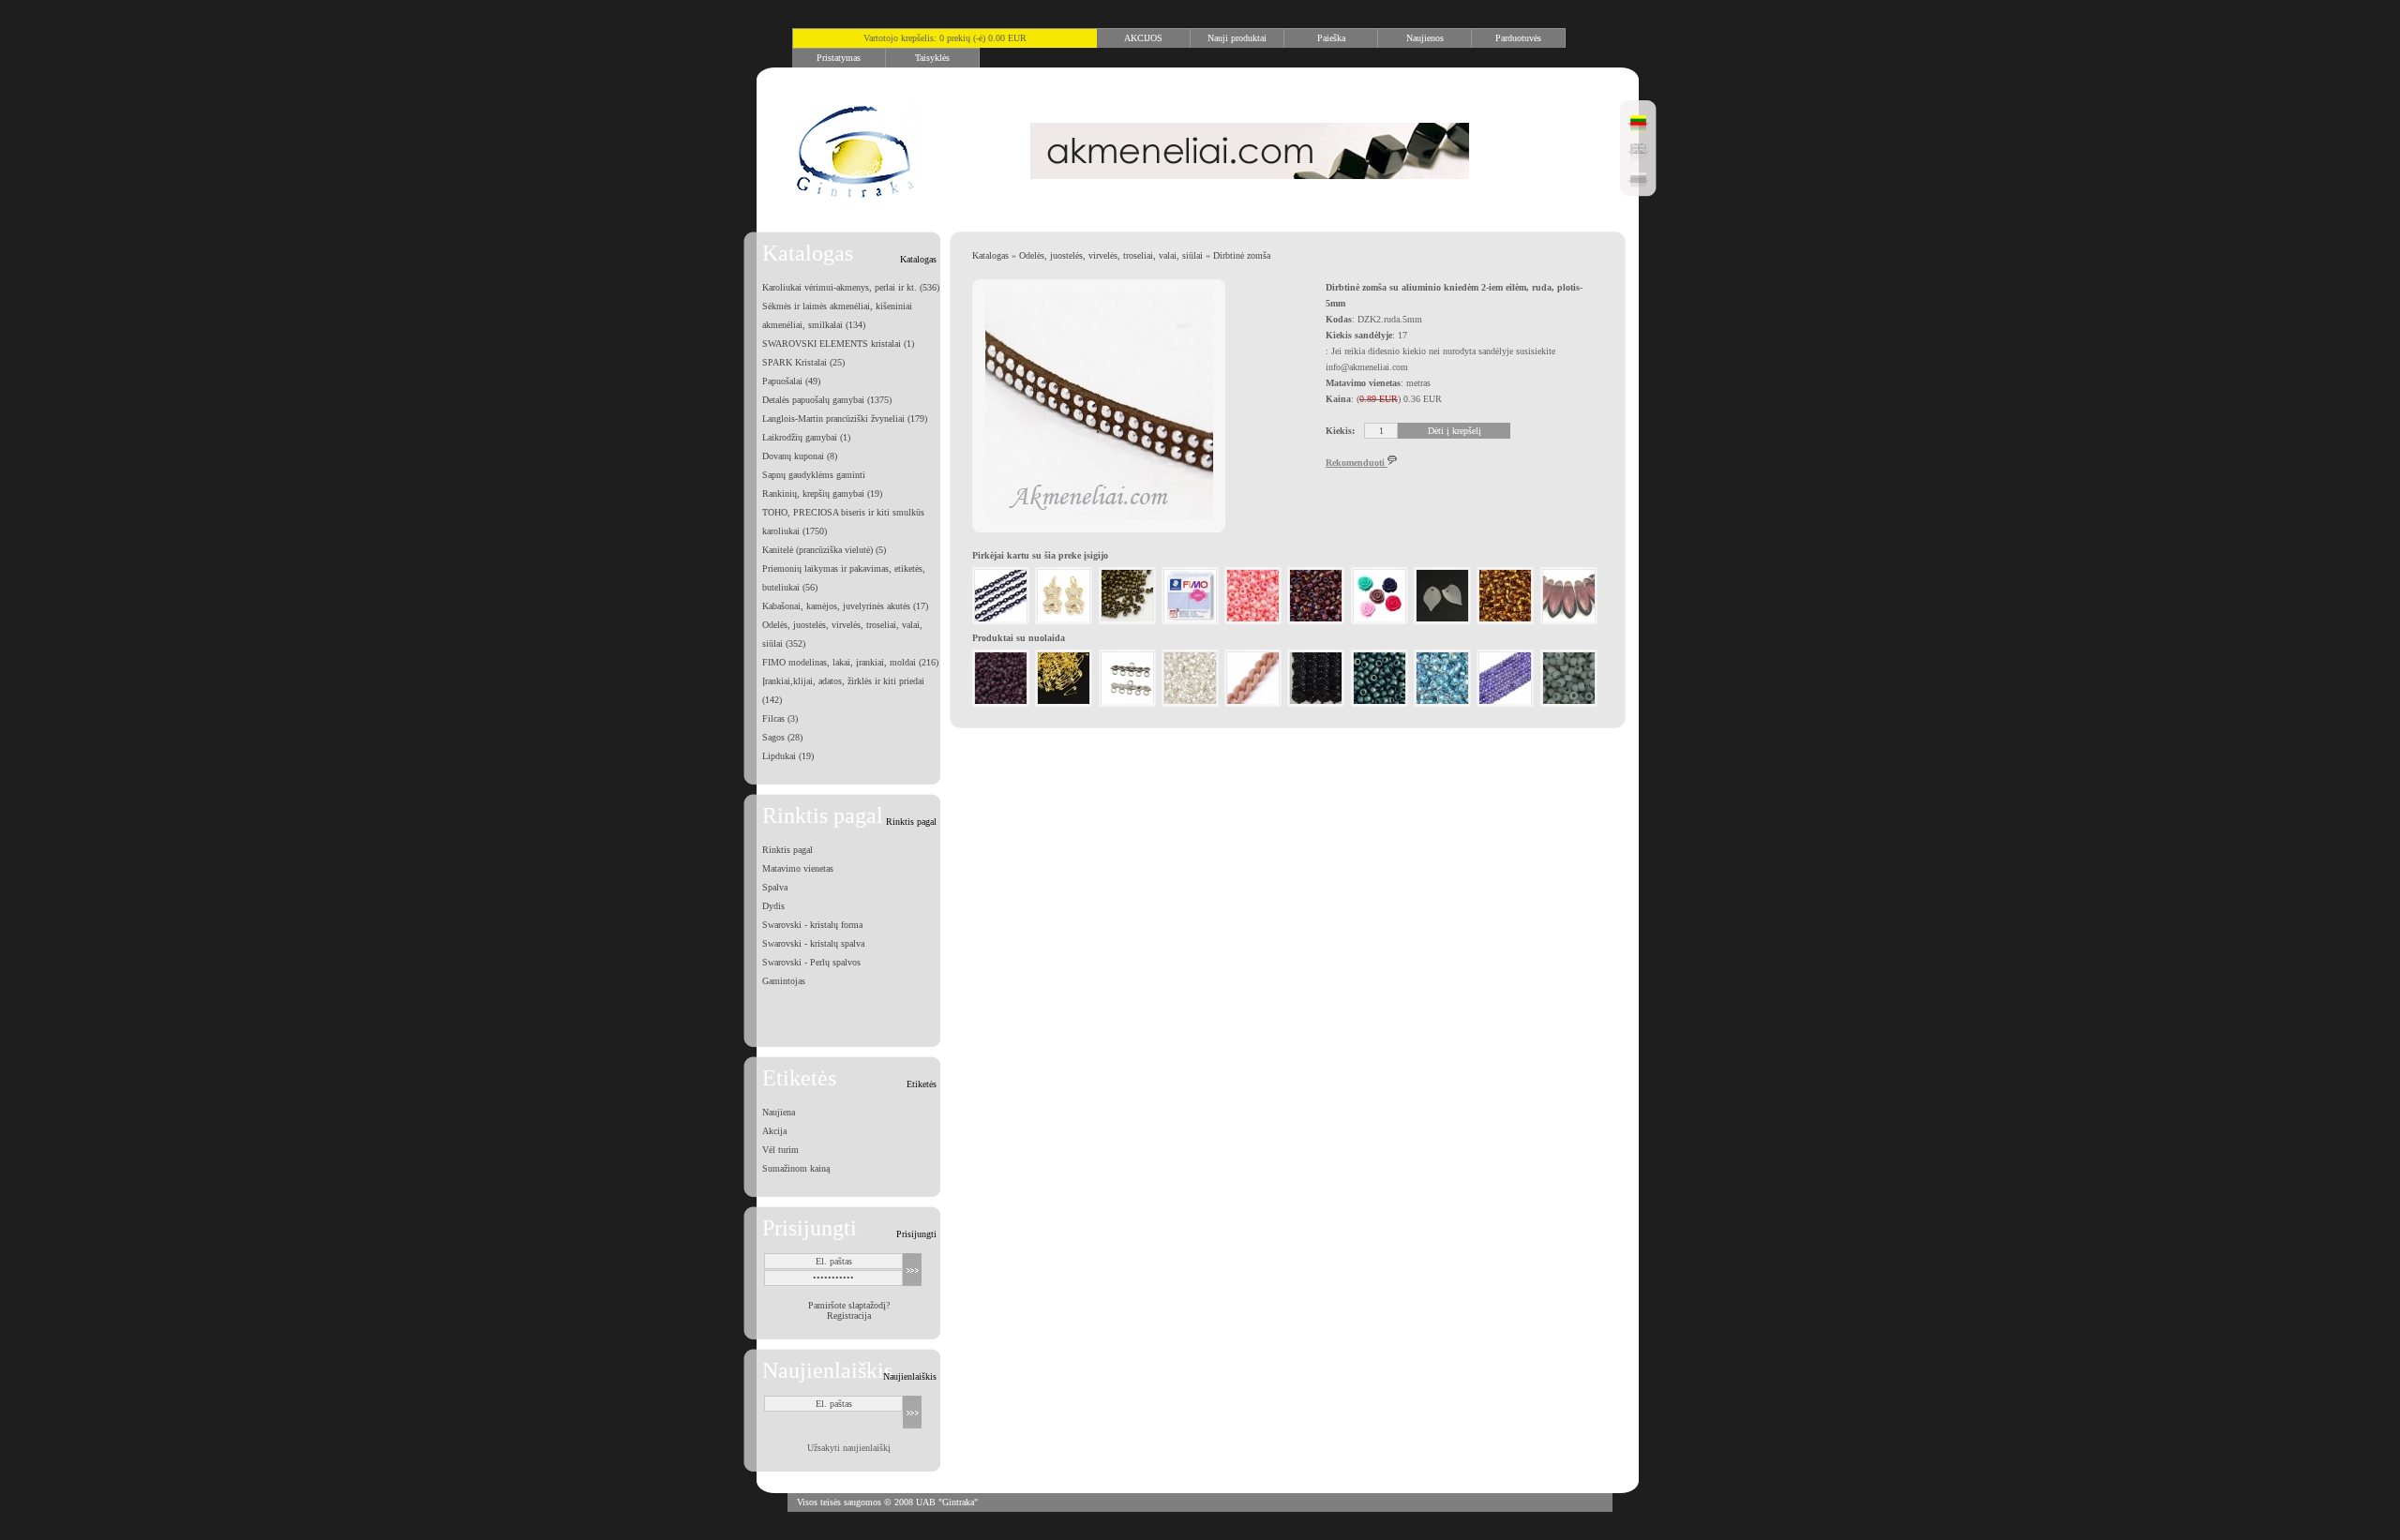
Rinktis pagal (787, 850)
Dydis (773, 906)
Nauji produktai (1237, 38)
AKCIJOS (1143, 38)
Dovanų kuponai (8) (800, 456)
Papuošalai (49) (791, 381)
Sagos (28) (782, 737)
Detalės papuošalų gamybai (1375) (827, 400)
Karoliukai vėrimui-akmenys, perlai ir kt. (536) (851, 287)
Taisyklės (932, 58)
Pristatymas (839, 58)
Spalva (775, 887)
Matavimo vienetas (798, 868)
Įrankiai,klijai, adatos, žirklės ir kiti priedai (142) (843, 690)
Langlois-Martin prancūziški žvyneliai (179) (845, 419)
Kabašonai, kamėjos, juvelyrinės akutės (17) (845, 606)
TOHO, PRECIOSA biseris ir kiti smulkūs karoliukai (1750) (843, 522)
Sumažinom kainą (796, 1168)
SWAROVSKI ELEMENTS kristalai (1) (838, 344)
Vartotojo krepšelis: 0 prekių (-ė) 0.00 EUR (945, 38)
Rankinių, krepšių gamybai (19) (822, 493)
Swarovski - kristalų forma (812, 925)
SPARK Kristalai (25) (803, 362)
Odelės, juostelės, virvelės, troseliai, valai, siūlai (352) (842, 634)
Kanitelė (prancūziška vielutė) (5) (824, 550)
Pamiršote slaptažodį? (849, 1305)
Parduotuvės (1518, 38)
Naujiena (779, 1112)
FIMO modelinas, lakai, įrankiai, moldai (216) (850, 662)
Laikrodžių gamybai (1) (806, 437)
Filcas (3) (780, 718)
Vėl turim (780, 1150)
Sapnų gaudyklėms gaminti (814, 475)
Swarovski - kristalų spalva (813, 943)
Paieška (1331, 38)
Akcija (774, 1131)
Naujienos (1425, 38)
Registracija (849, 1316)
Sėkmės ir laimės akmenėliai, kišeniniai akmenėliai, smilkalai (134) (837, 315)
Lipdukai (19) (788, 756)
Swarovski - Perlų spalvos (811, 962)
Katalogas (990, 255)
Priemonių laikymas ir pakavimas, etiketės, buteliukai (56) (844, 578)
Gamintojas (784, 981)
